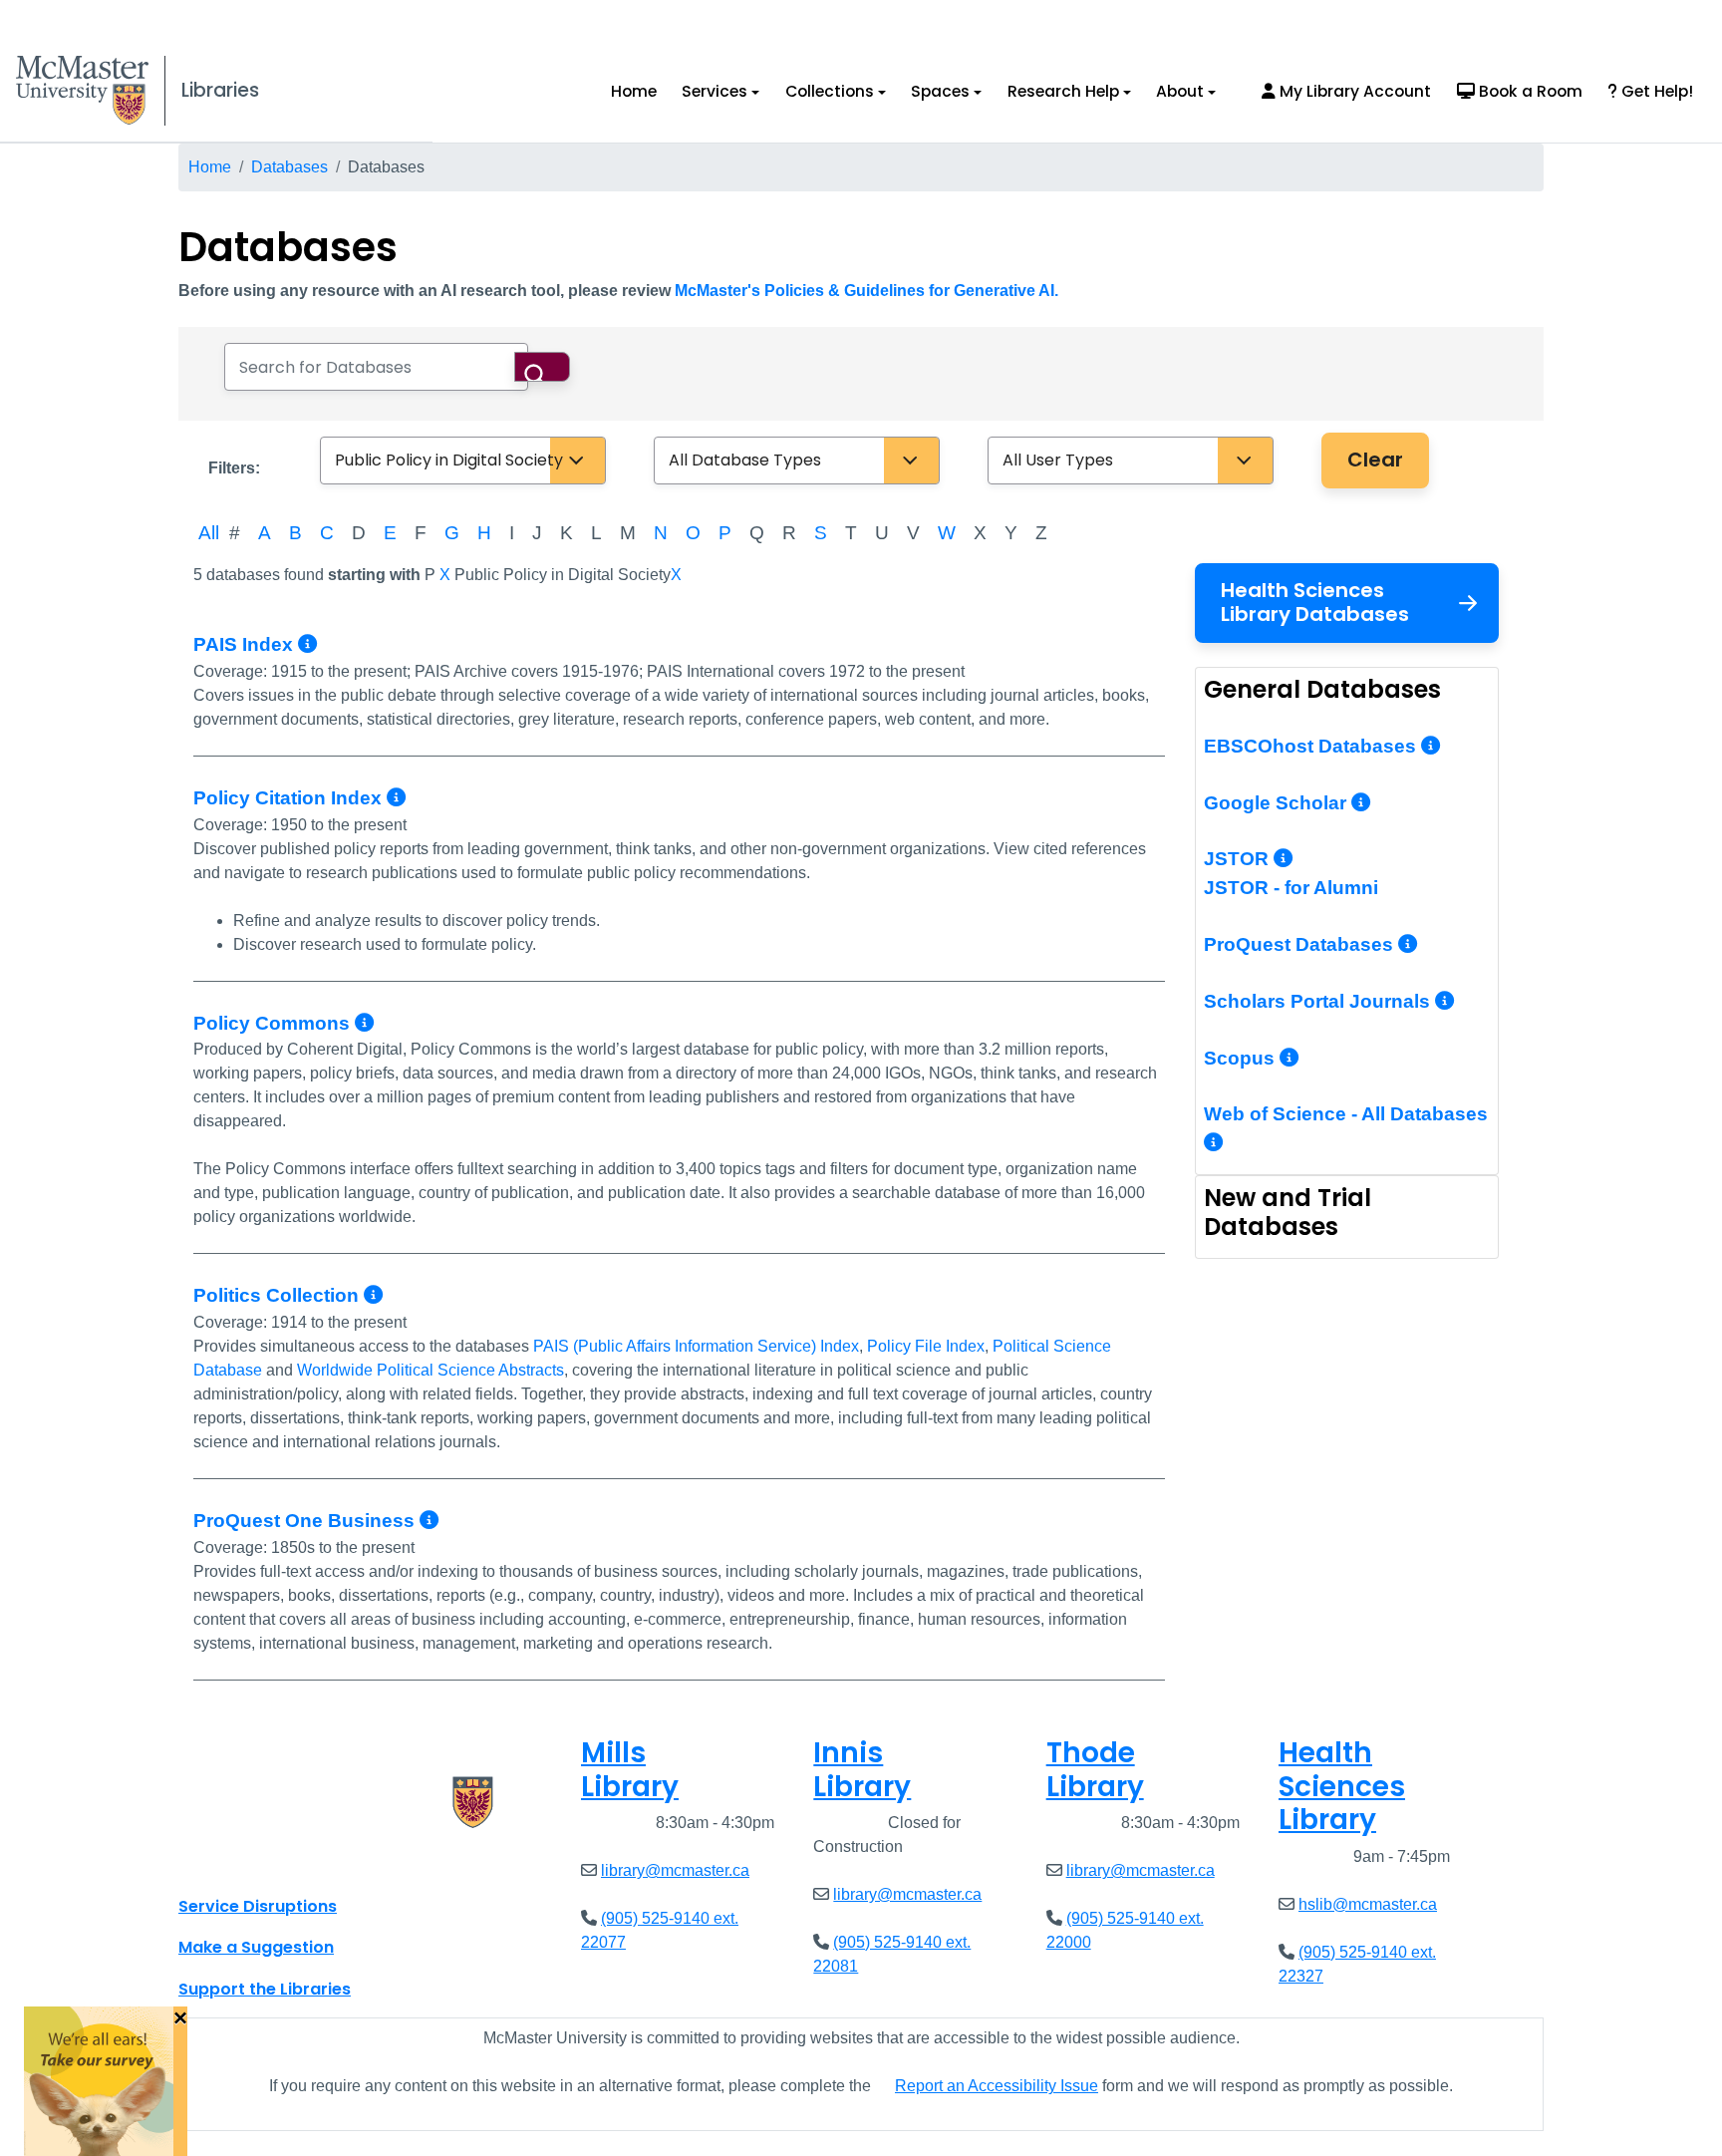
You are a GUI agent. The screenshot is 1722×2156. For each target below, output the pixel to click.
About (1180, 91)
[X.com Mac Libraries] (219, 1862)
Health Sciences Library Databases (1315, 602)
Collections (830, 91)
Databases (289, 167)
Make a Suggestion (256, 1947)
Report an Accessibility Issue (997, 2086)
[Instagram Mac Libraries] (245, 1862)
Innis (862, 1770)
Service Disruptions (258, 1906)
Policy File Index (926, 1346)
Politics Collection (279, 1295)
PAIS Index (246, 644)
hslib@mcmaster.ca (1368, 1904)
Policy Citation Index (290, 798)
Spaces (940, 91)
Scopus (1242, 1058)
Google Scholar (1278, 803)
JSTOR (1239, 859)
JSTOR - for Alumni (1291, 888)
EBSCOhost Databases (1312, 746)
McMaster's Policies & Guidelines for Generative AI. (866, 291)
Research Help (1063, 91)
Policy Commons (274, 1023)
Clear (1375, 460)
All (209, 533)
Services (715, 91)
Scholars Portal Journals (1319, 1001)
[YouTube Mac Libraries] (271, 1862)
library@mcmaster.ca (675, 1870)
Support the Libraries (265, 1989)
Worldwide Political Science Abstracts (430, 1370)
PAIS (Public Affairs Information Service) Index (696, 1346)
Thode (1095, 1770)
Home (634, 91)
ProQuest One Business (306, 1521)
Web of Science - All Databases (1346, 1114)
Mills (630, 1770)
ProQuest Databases (1301, 944)
